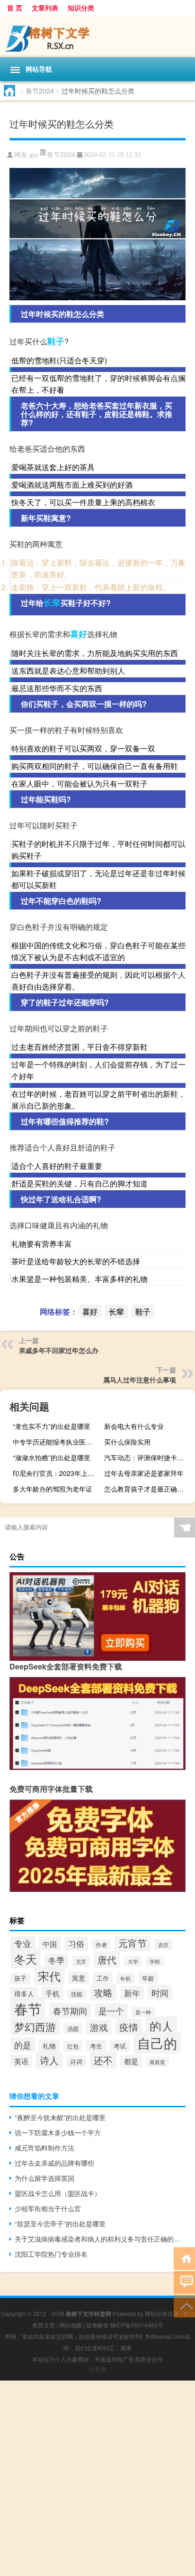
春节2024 (40, 91)
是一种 (143, 2012)
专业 (23, 1943)
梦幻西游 (35, 2026)
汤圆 (73, 2028)
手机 (53, 1993)
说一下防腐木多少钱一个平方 (58, 2132)
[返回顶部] (184, 2305)
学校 (155, 1961)
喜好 (79, 634)
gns (34, 155)
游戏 (99, 2027)
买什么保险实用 (127, 1442)
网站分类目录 (162, 2313)
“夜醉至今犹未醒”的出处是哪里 (60, 2117)
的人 (161, 2026)
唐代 (107, 1960)
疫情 (129, 2027)
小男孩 (97, 2369)
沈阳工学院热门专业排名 (51, 2254)
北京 (81, 1961)
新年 (132, 1993)
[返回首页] (184, 2258)
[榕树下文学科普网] (97, 36)
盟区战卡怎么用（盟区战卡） (58, 2193)
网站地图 (71, 2325)
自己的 (157, 2043)
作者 (101, 1945)
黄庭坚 (157, 2062)
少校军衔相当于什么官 (48, 2208)
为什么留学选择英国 (44, 2178)
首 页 (15, 8)
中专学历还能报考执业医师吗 (56, 1442)
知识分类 (81, 8)
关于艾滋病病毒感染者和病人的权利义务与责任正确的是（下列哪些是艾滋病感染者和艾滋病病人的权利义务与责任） (100, 2239)
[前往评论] (184, 2282)
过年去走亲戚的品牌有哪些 (54, 2163)
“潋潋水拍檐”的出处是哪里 (52, 1457)
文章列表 (45, 8)
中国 (50, 1944)
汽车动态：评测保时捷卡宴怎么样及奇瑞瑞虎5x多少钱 (148, 1457)
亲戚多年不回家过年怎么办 (59, 1350)
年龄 (148, 1978)
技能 (77, 1994)
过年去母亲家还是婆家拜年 (144, 1473)
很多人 (24, 1993)
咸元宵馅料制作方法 (44, 2148)
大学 (133, 1961)
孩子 (20, 1978)
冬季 (56, 1960)
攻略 (103, 1992)
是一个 (111, 2011)
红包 (73, 2046)
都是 (131, 2061)
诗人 (49, 2060)
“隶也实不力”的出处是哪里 (52, 1426)
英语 (21, 2061)
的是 (23, 2045)
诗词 (76, 2062)
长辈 (52, 602)
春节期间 (70, 2011)
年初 (125, 1978)
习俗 (76, 1944)
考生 (96, 2046)
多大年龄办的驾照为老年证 (53, 1489)
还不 (103, 2060)
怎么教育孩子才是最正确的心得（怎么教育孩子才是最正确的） (148, 1489)
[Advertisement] (97, 2478)
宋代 (49, 1976)
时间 (160, 1992)
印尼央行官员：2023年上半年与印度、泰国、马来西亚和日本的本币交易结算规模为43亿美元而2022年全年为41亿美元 (57, 1473)
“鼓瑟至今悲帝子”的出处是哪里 (60, 2224)
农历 (163, 1945)
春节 (28, 2008)
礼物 (49, 2046)
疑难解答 (97, 2325)
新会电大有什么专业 (134, 1426)
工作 (103, 1978)
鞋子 (56, 341)
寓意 (79, 1978)
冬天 (26, 1959)
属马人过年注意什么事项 (140, 1380)
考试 (120, 2046)
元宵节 (133, 1943)
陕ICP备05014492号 (137, 2325)
